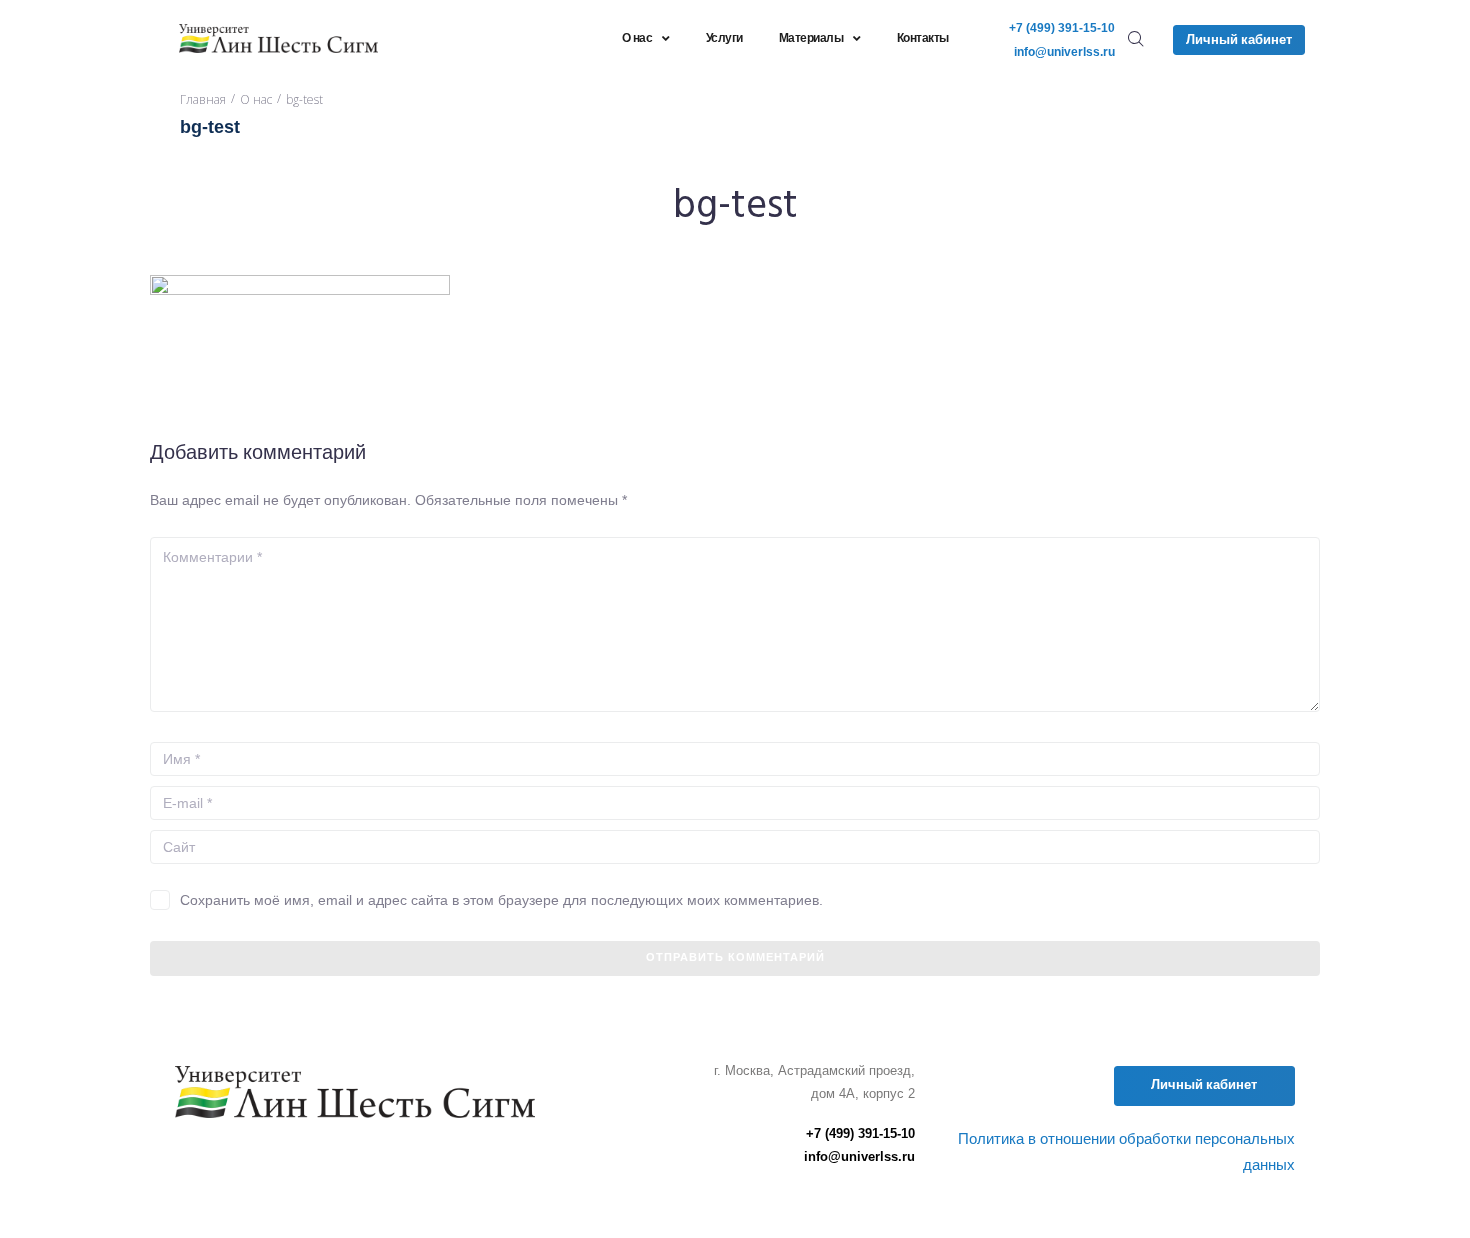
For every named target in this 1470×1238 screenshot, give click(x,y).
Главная (203, 99)
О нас (256, 99)
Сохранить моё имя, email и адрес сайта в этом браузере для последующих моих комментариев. (501, 900)
